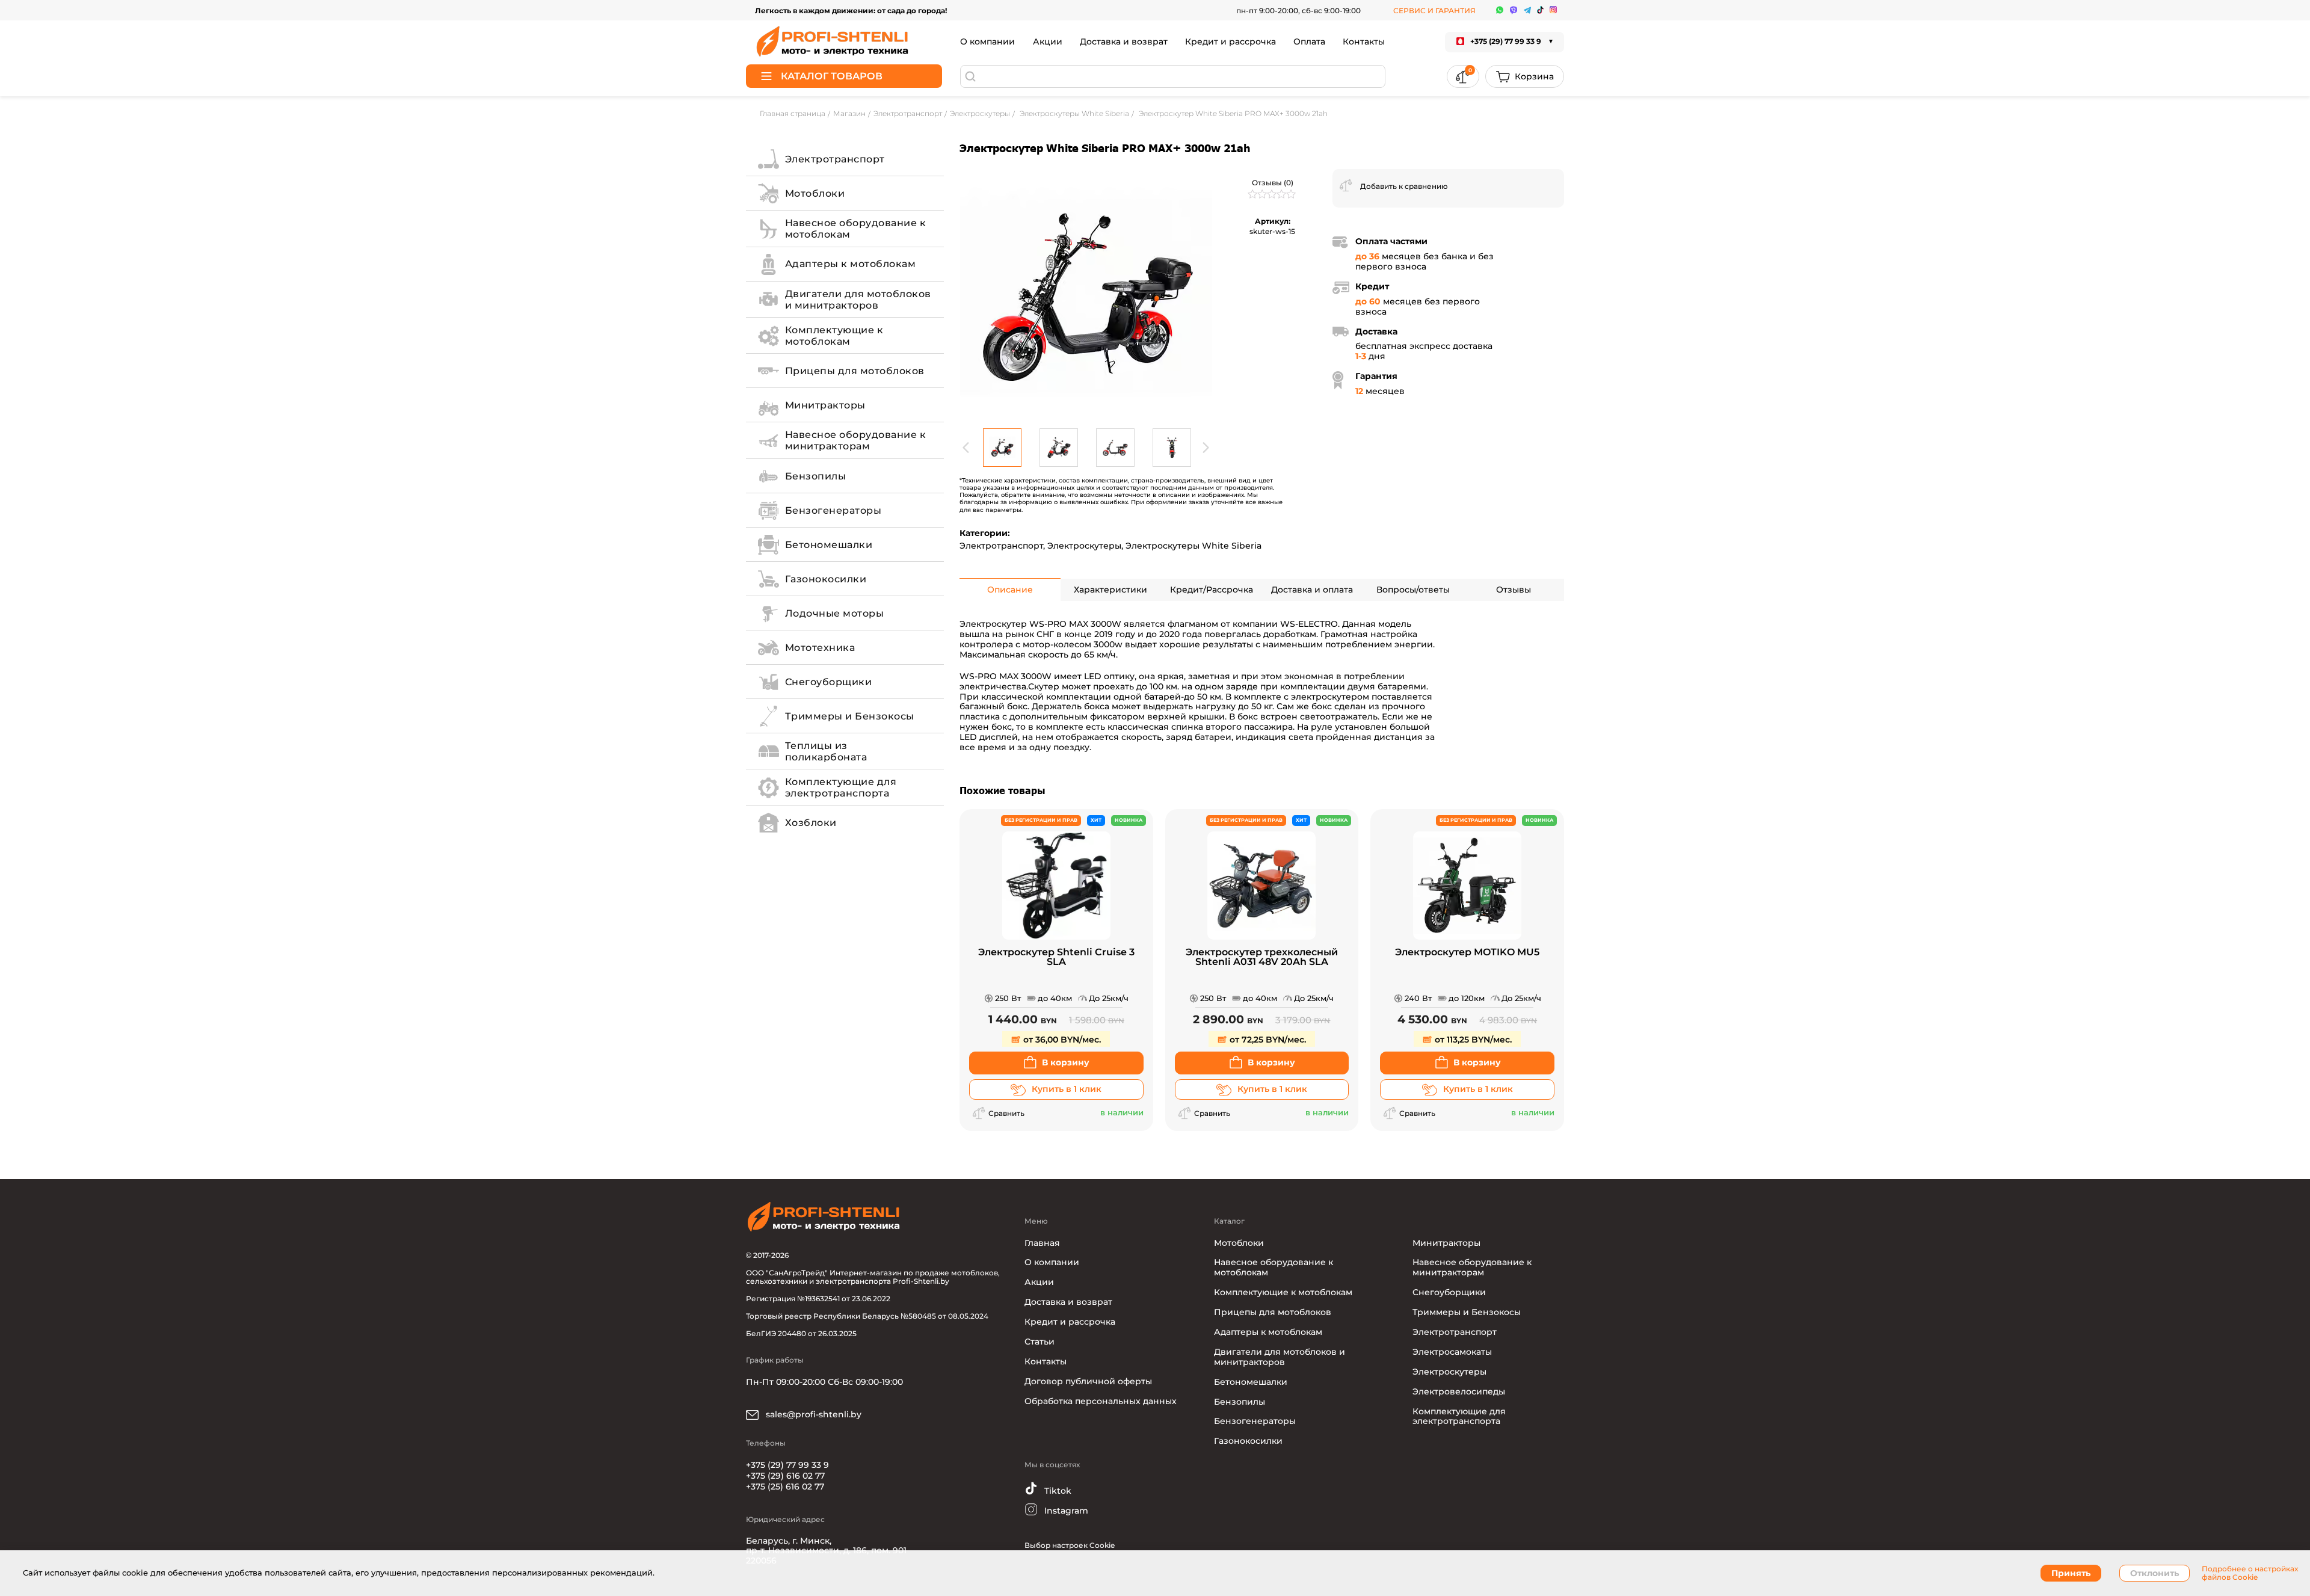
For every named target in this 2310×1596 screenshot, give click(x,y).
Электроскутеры (1084, 546)
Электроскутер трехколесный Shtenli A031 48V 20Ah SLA (1262, 957)
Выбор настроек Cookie (1070, 1545)
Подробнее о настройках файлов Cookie (2250, 1573)
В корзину (1066, 1062)
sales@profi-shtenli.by (812, 1414)
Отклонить (2154, 1573)
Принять (2071, 1573)
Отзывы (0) (1273, 183)
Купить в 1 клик (1067, 1089)
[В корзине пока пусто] (1525, 76)
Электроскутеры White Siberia (1193, 546)
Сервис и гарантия (1434, 11)
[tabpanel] (1086, 295)
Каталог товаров (832, 76)
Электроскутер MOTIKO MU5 (1467, 953)
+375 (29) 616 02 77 (785, 1476)
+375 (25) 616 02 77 (785, 1487)
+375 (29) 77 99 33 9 (787, 1465)
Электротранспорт (1001, 546)
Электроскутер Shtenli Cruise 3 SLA (1056, 957)
